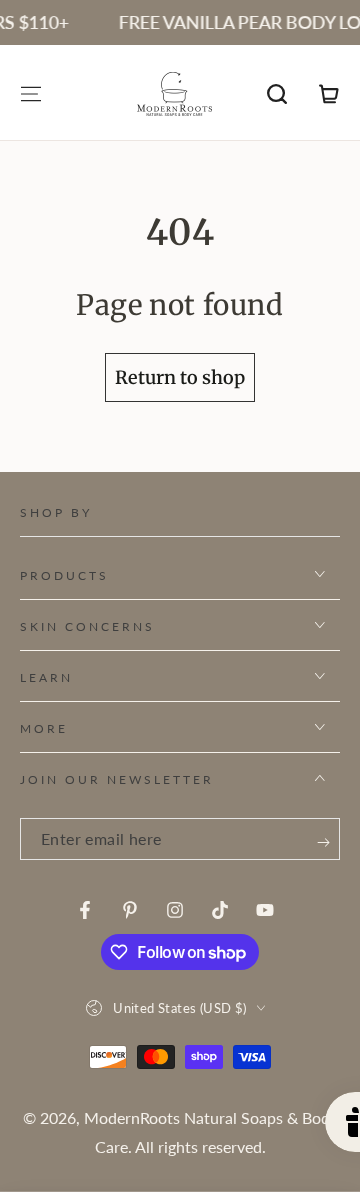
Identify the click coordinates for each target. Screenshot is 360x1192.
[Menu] (31, 94)
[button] (277, 94)
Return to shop (180, 377)
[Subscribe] (323, 842)
